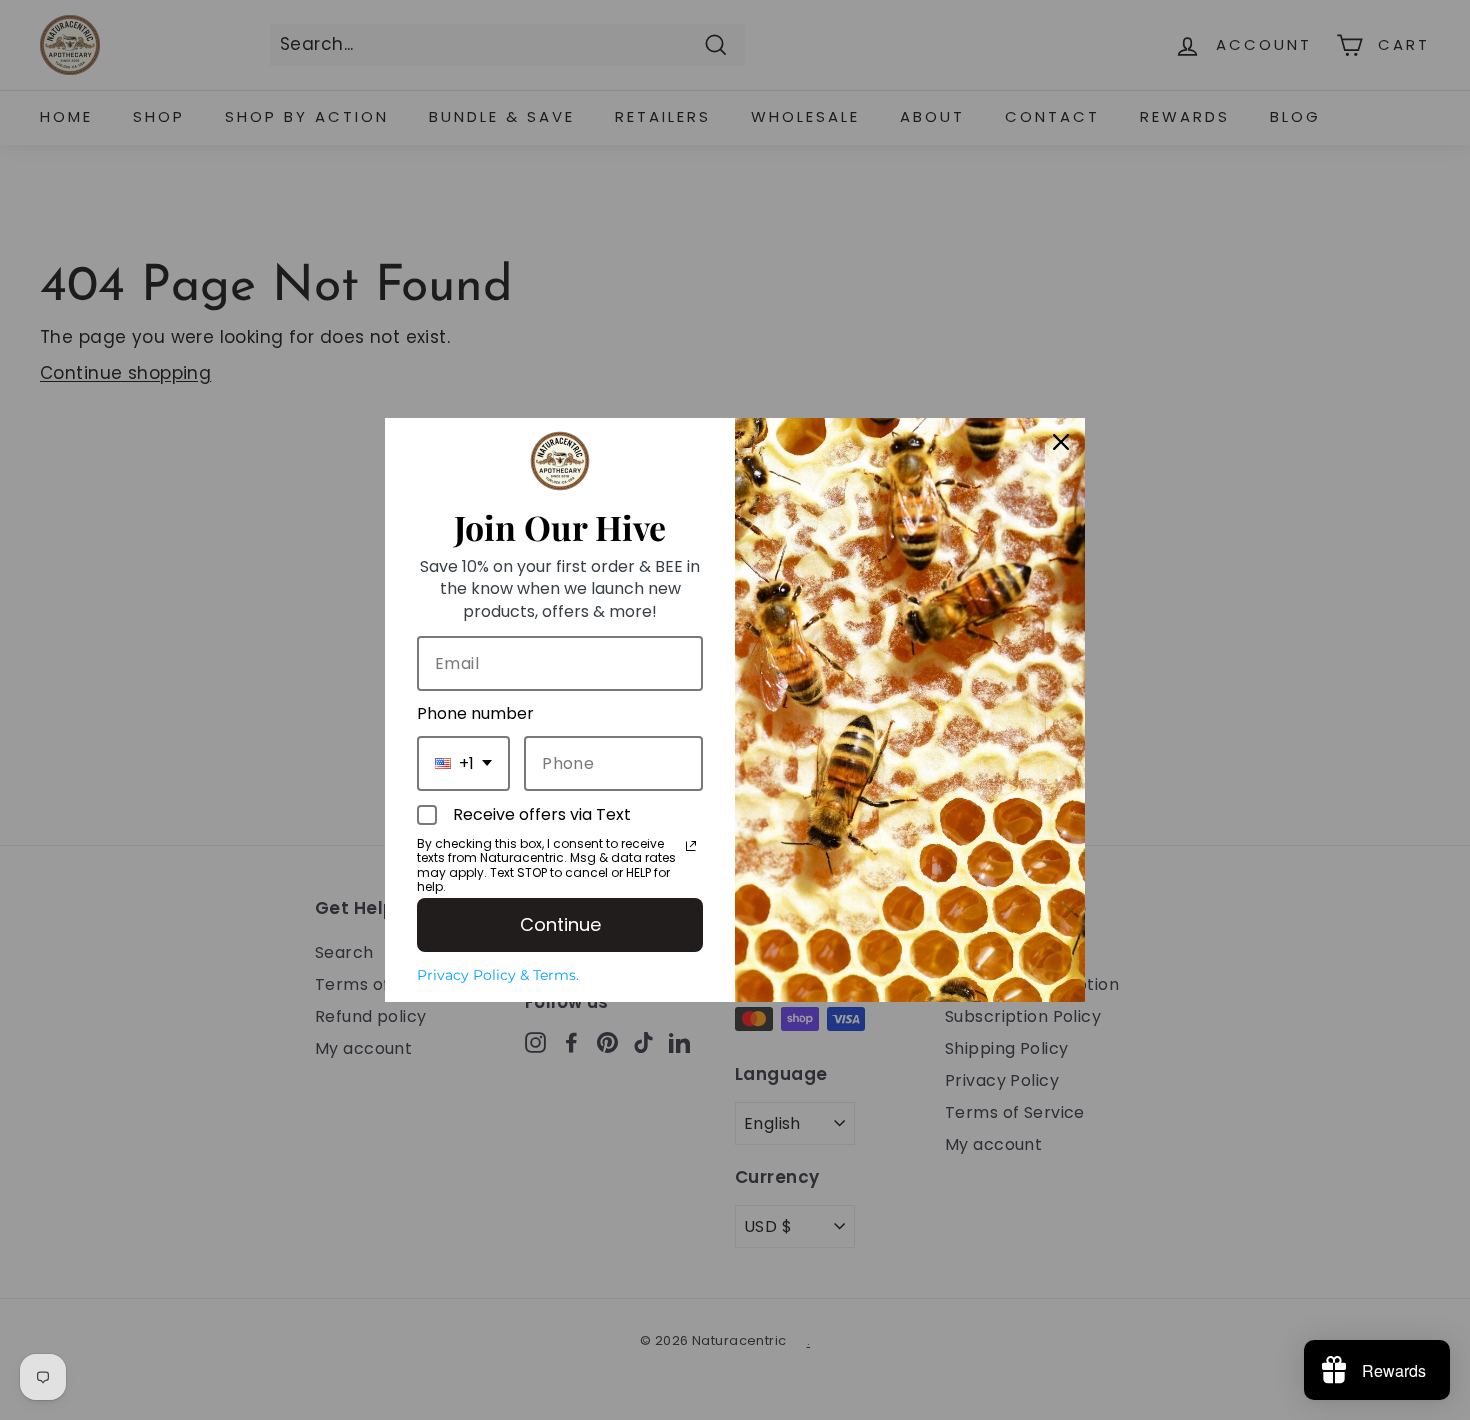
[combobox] (463, 763)
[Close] (1061, 442)
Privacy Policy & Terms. (498, 975)
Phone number (475, 713)
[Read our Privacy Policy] (691, 846)
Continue (560, 924)
